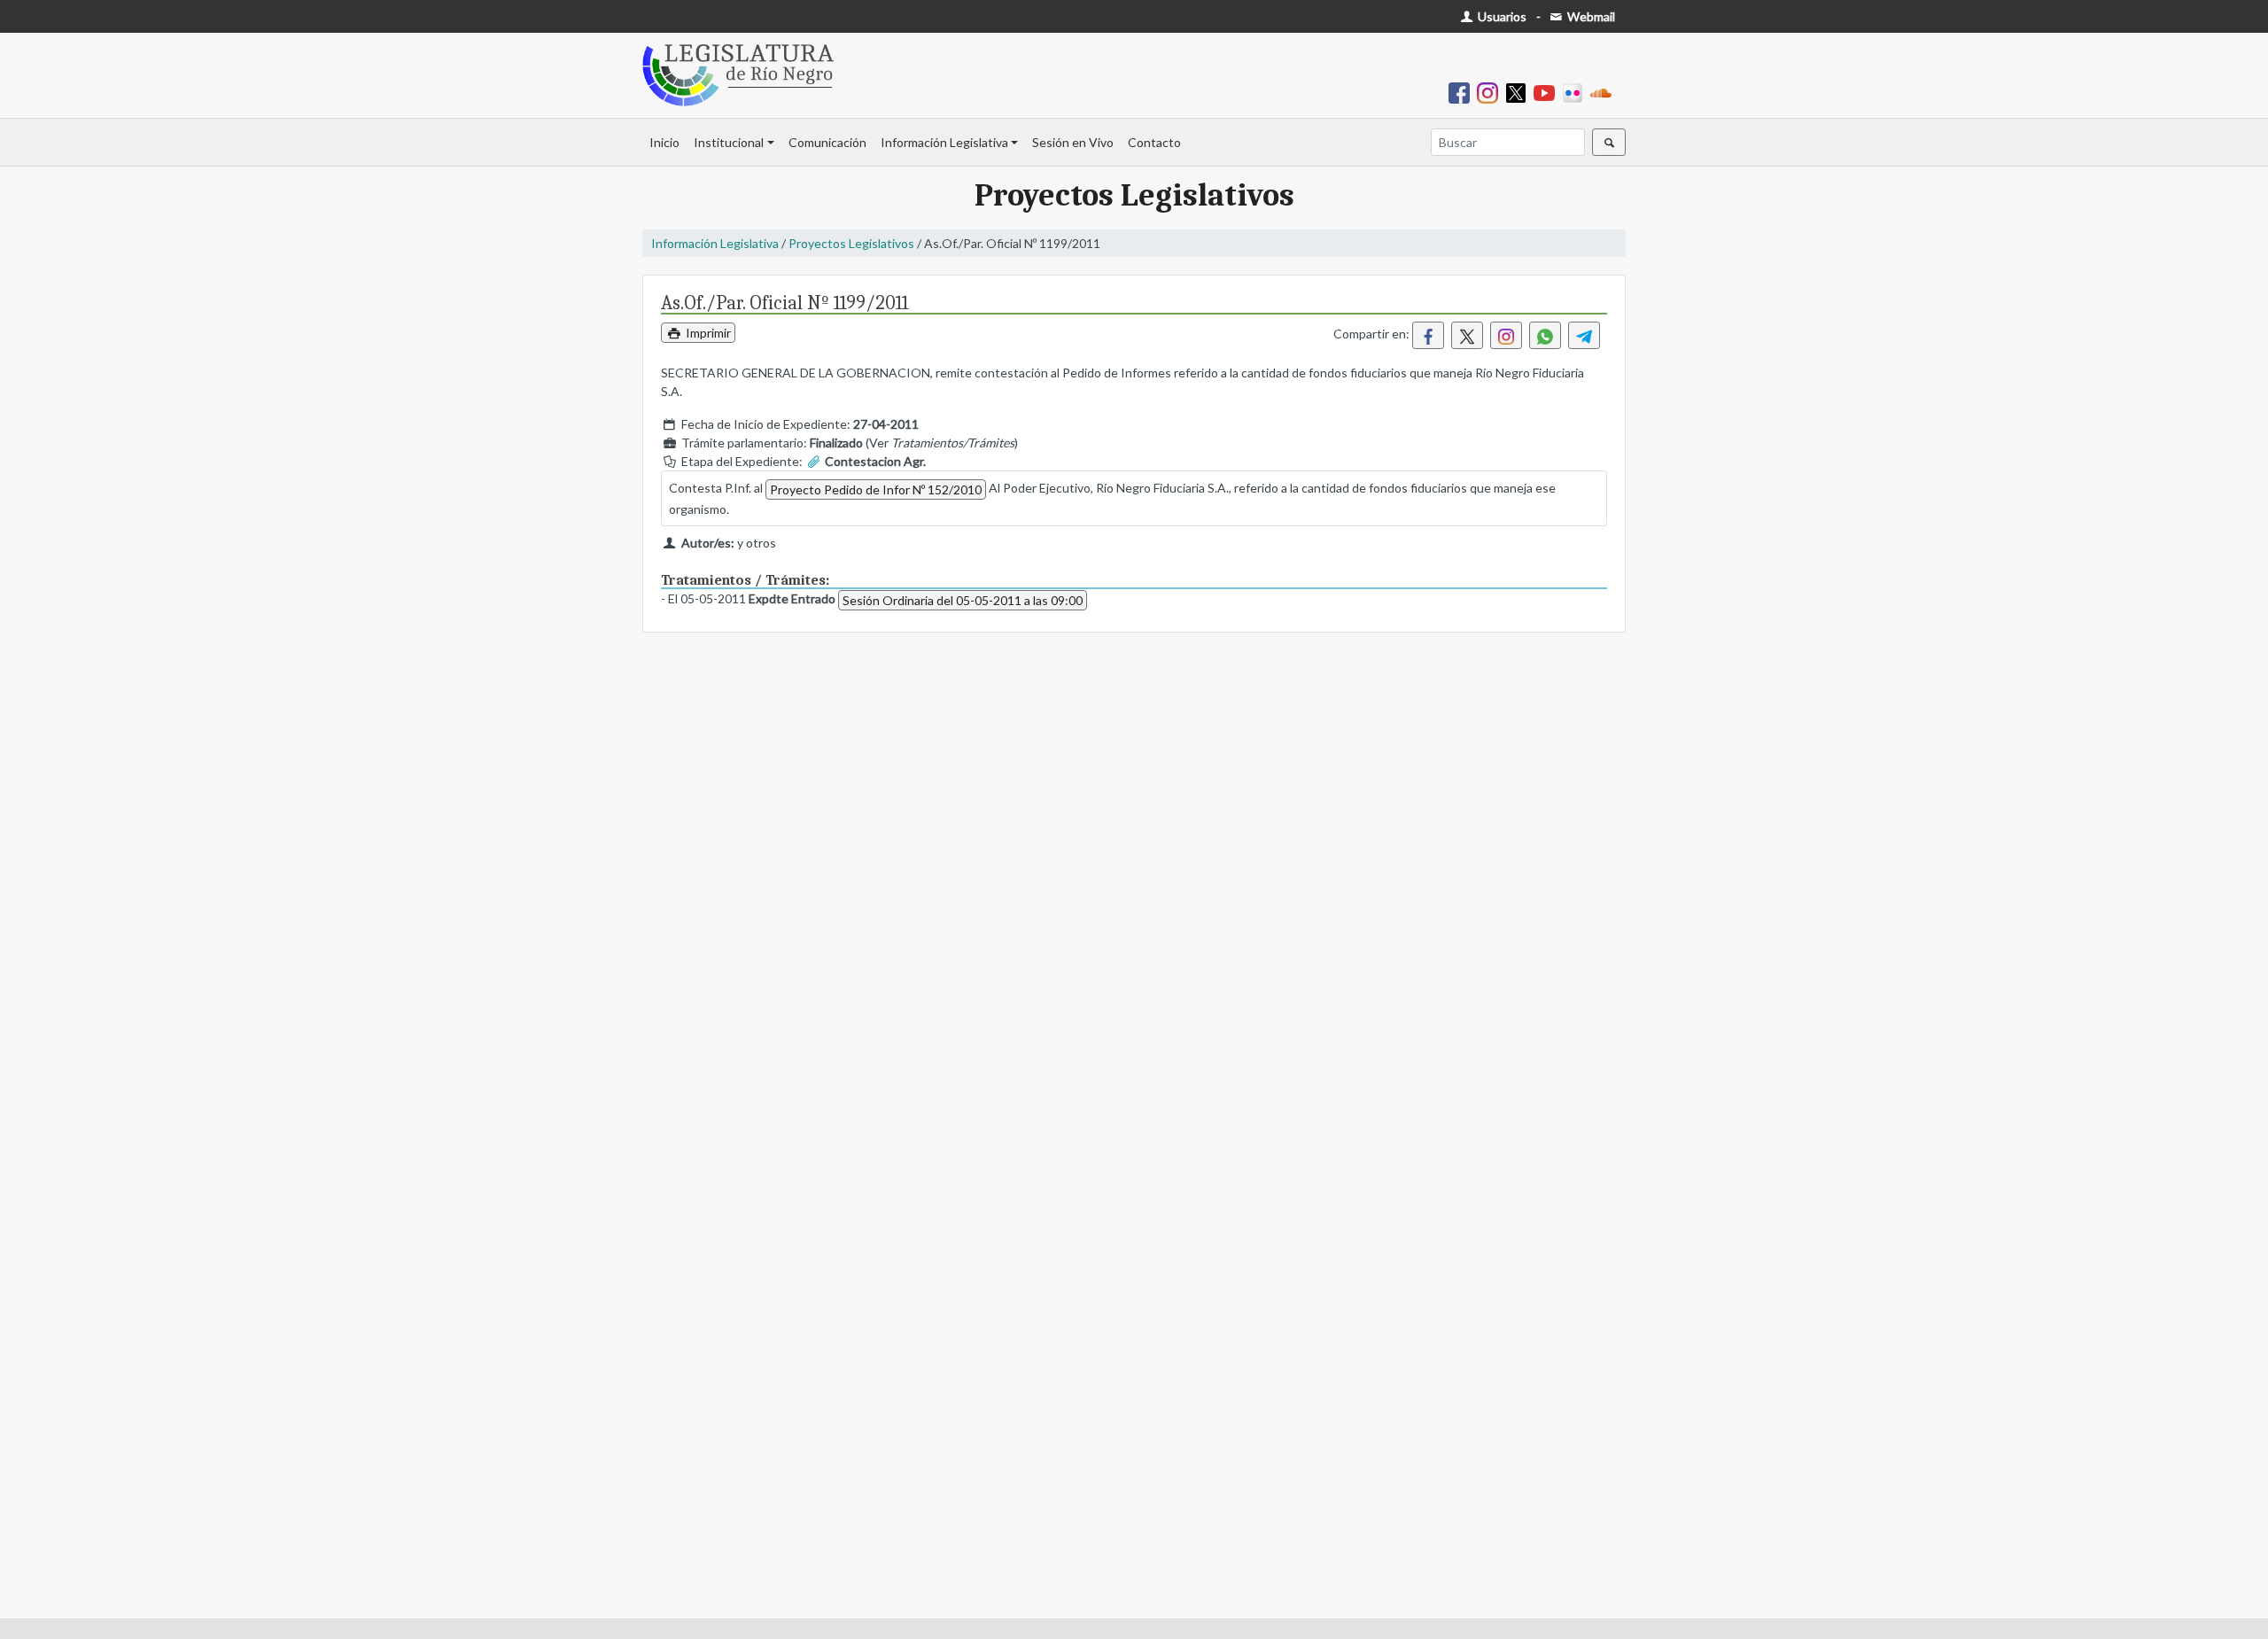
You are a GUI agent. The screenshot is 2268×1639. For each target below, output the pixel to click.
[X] (1519, 92)
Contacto (1154, 142)
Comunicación (827, 142)
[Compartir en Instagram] (1506, 335)
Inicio (664, 142)
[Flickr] (1576, 92)
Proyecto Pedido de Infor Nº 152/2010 (876, 489)
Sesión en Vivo (1073, 142)
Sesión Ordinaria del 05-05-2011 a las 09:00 (963, 600)
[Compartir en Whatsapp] (1545, 335)
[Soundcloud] (1604, 92)
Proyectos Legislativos (851, 243)
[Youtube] (1548, 92)
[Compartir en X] (1467, 335)
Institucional (729, 142)
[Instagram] (1491, 92)
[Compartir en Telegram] (1584, 335)
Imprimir (707, 333)
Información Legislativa (944, 142)
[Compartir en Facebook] (1428, 335)
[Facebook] (1463, 92)
